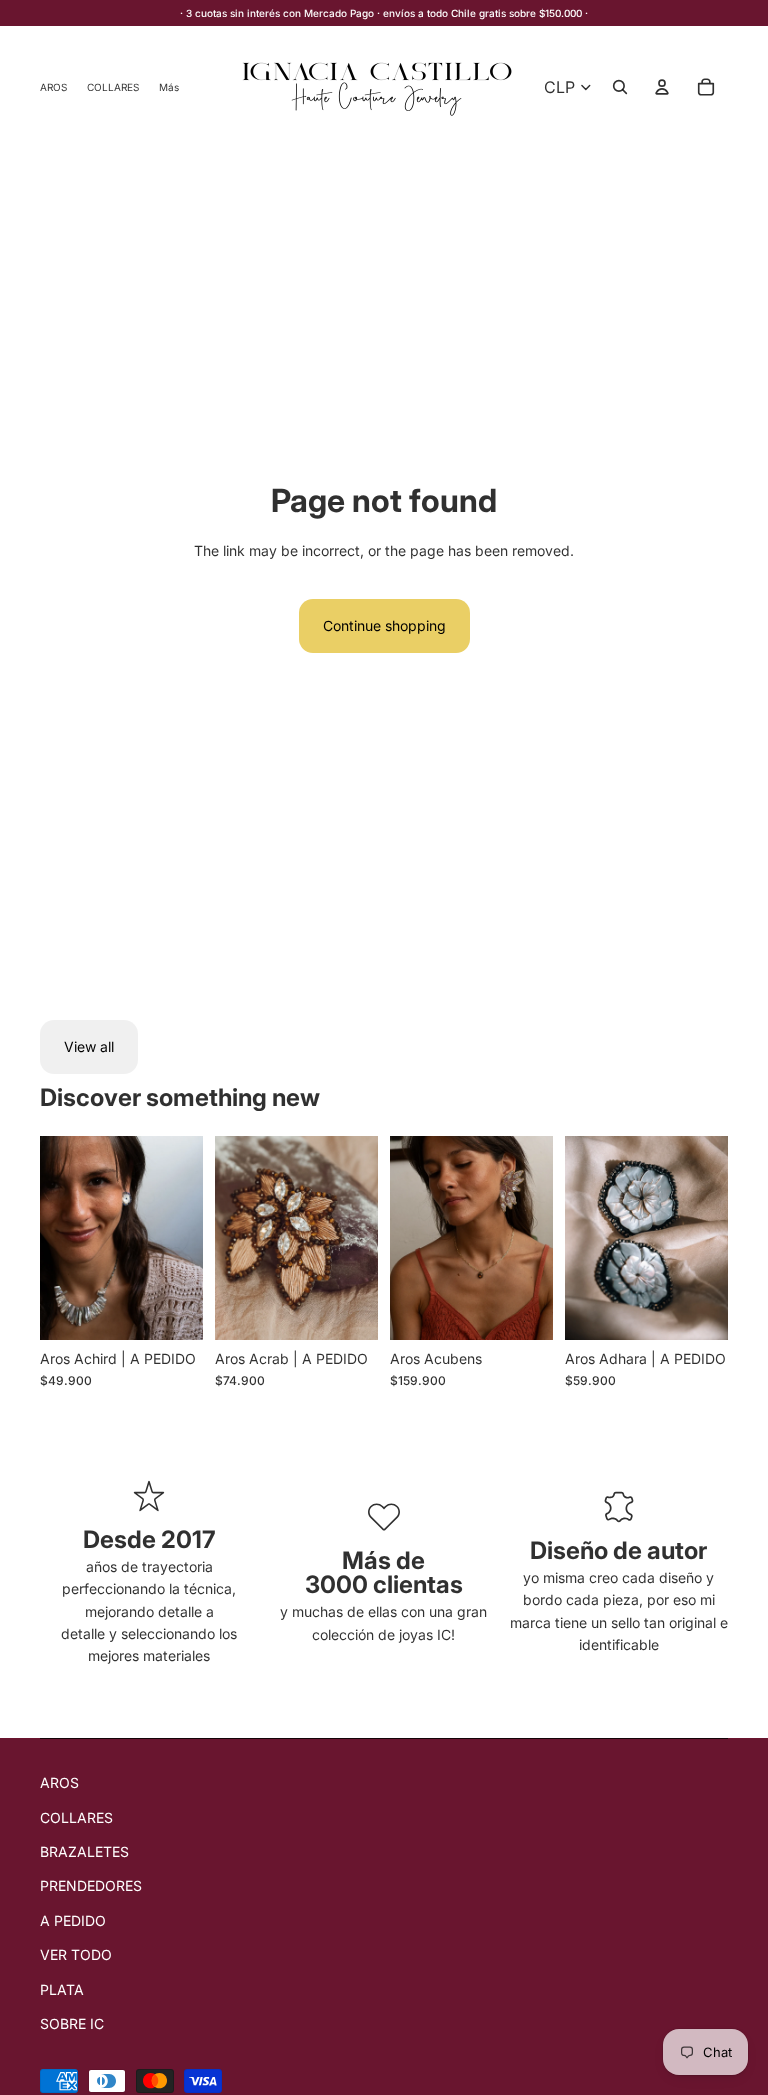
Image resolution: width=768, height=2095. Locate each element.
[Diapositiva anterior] (62, 1237)
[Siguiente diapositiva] (181, 1237)
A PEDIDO (73, 1920)
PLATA (62, 1989)
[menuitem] (169, 86)
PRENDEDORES (91, 1885)
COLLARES (76, 1817)
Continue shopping (384, 625)
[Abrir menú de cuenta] (662, 87)
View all (89, 1046)
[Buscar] (620, 87)
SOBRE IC (72, 2023)
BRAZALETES (84, 1851)
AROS (59, 1782)
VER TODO (76, 1954)
